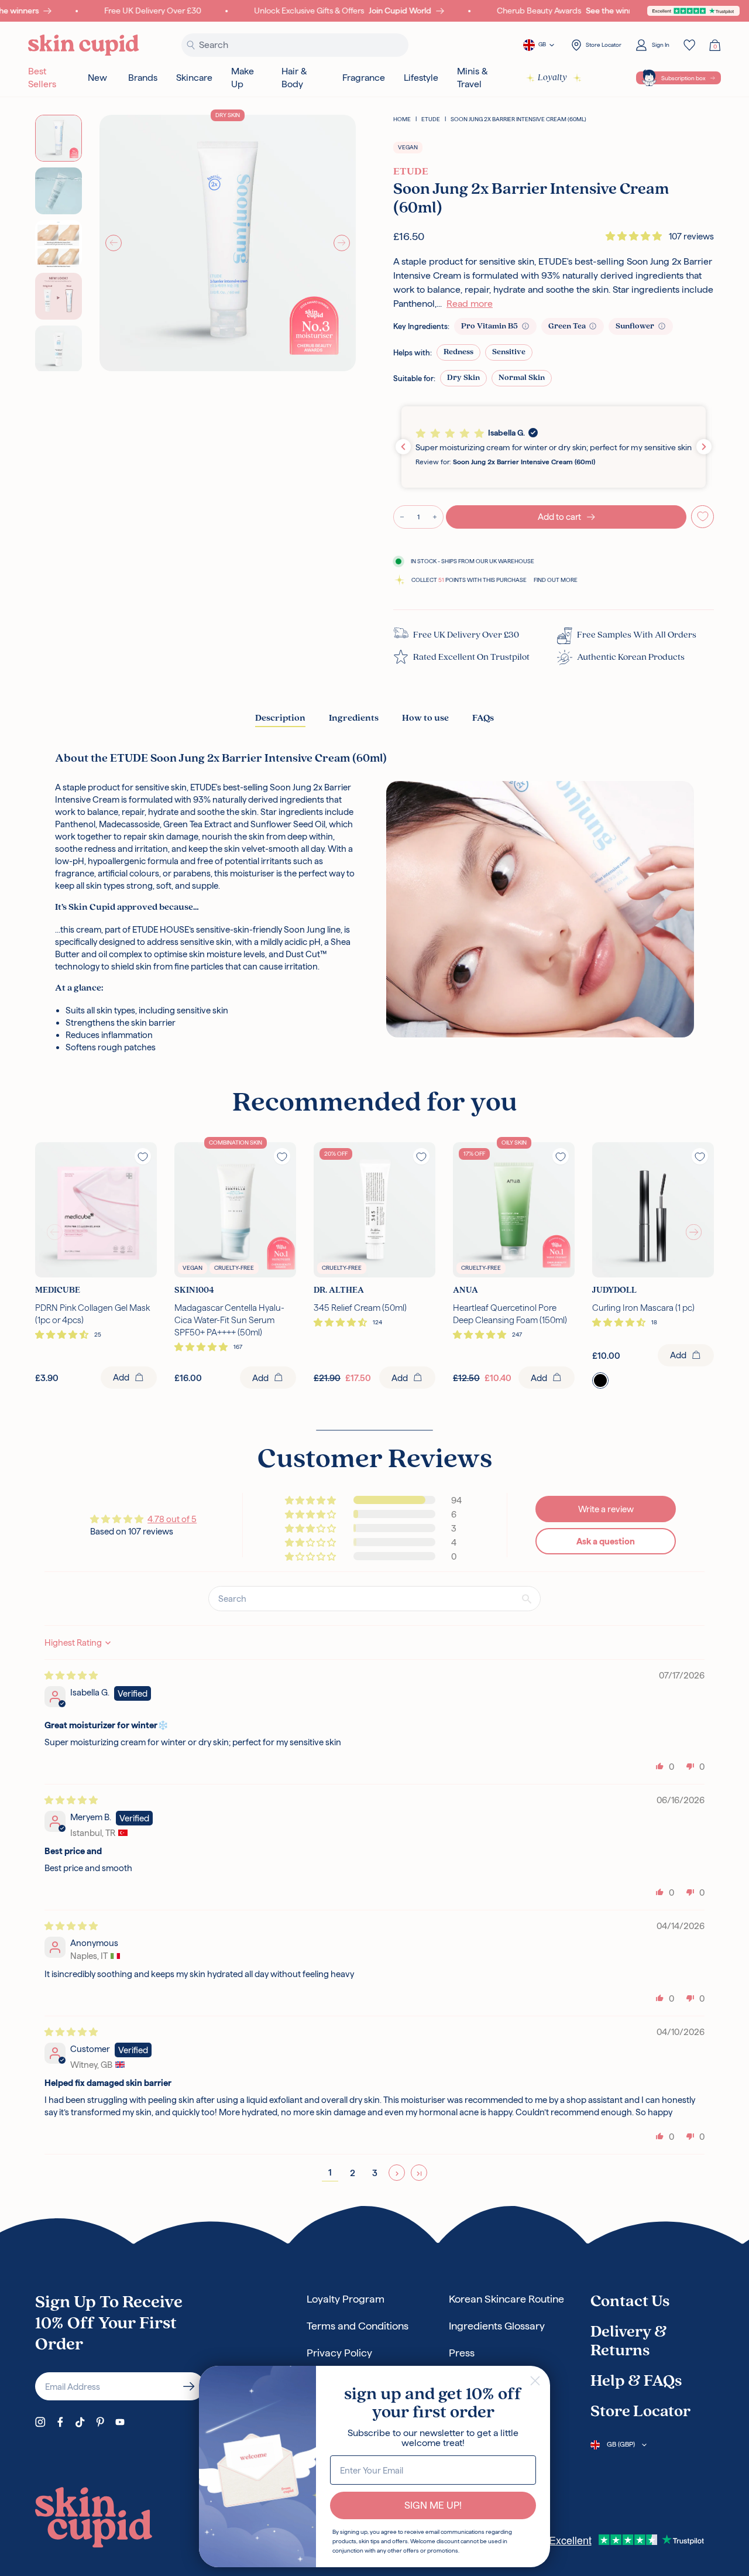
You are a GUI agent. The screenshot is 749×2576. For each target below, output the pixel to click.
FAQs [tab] (483, 718)
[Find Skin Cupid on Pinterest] (100, 2422)
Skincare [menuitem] (194, 78)
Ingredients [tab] (354, 718)
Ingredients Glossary (497, 2326)
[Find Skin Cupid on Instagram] (40, 2422)
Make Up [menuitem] (243, 78)
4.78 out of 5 (172, 1519)
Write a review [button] (606, 1509)
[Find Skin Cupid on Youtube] (120, 2422)
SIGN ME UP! (433, 2505)
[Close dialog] (535, 2381)
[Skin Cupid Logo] (84, 45)
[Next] (342, 243)
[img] (71, 1675)
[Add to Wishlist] (703, 517)
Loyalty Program (346, 2299)
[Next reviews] (704, 447)
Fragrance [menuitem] (364, 78)
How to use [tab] (425, 718)
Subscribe (189, 2386)
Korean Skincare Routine (506, 2299)
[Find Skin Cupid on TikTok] (80, 2422)
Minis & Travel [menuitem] (473, 78)
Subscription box (683, 78)
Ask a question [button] (606, 1541)
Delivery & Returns (629, 2342)
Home (402, 119)
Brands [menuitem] (143, 78)
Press (462, 2353)
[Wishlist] (689, 45)
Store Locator (640, 2412)
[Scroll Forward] (694, 1232)
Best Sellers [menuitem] (42, 78)
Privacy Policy (339, 2353)
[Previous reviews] (403, 447)
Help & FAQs (636, 2382)
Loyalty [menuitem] (552, 78)
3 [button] (375, 2173)
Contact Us (630, 2302)
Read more (470, 304)
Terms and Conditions (358, 2326)
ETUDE (431, 119)
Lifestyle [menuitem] (421, 78)
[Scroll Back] (55, 1232)
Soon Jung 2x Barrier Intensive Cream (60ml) (518, 119)
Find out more (556, 580)
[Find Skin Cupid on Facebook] (60, 2422)
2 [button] (353, 2173)
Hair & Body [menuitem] (294, 78)
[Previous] (114, 243)
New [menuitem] (97, 78)
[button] (635, 236)
